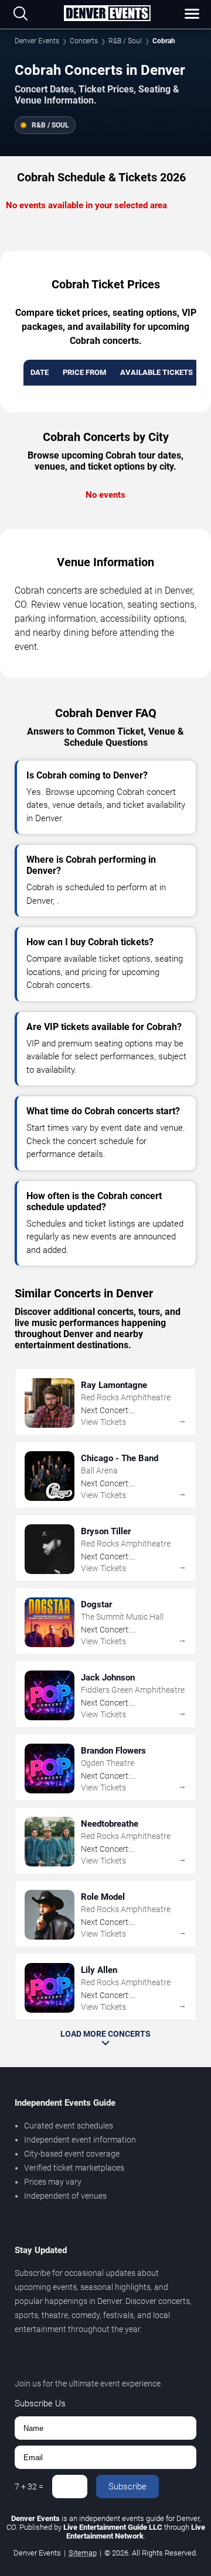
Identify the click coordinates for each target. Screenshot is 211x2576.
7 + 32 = (29, 2487)
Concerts (84, 41)
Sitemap (83, 2553)
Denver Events (37, 41)
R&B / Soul (125, 41)
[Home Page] (107, 14)
